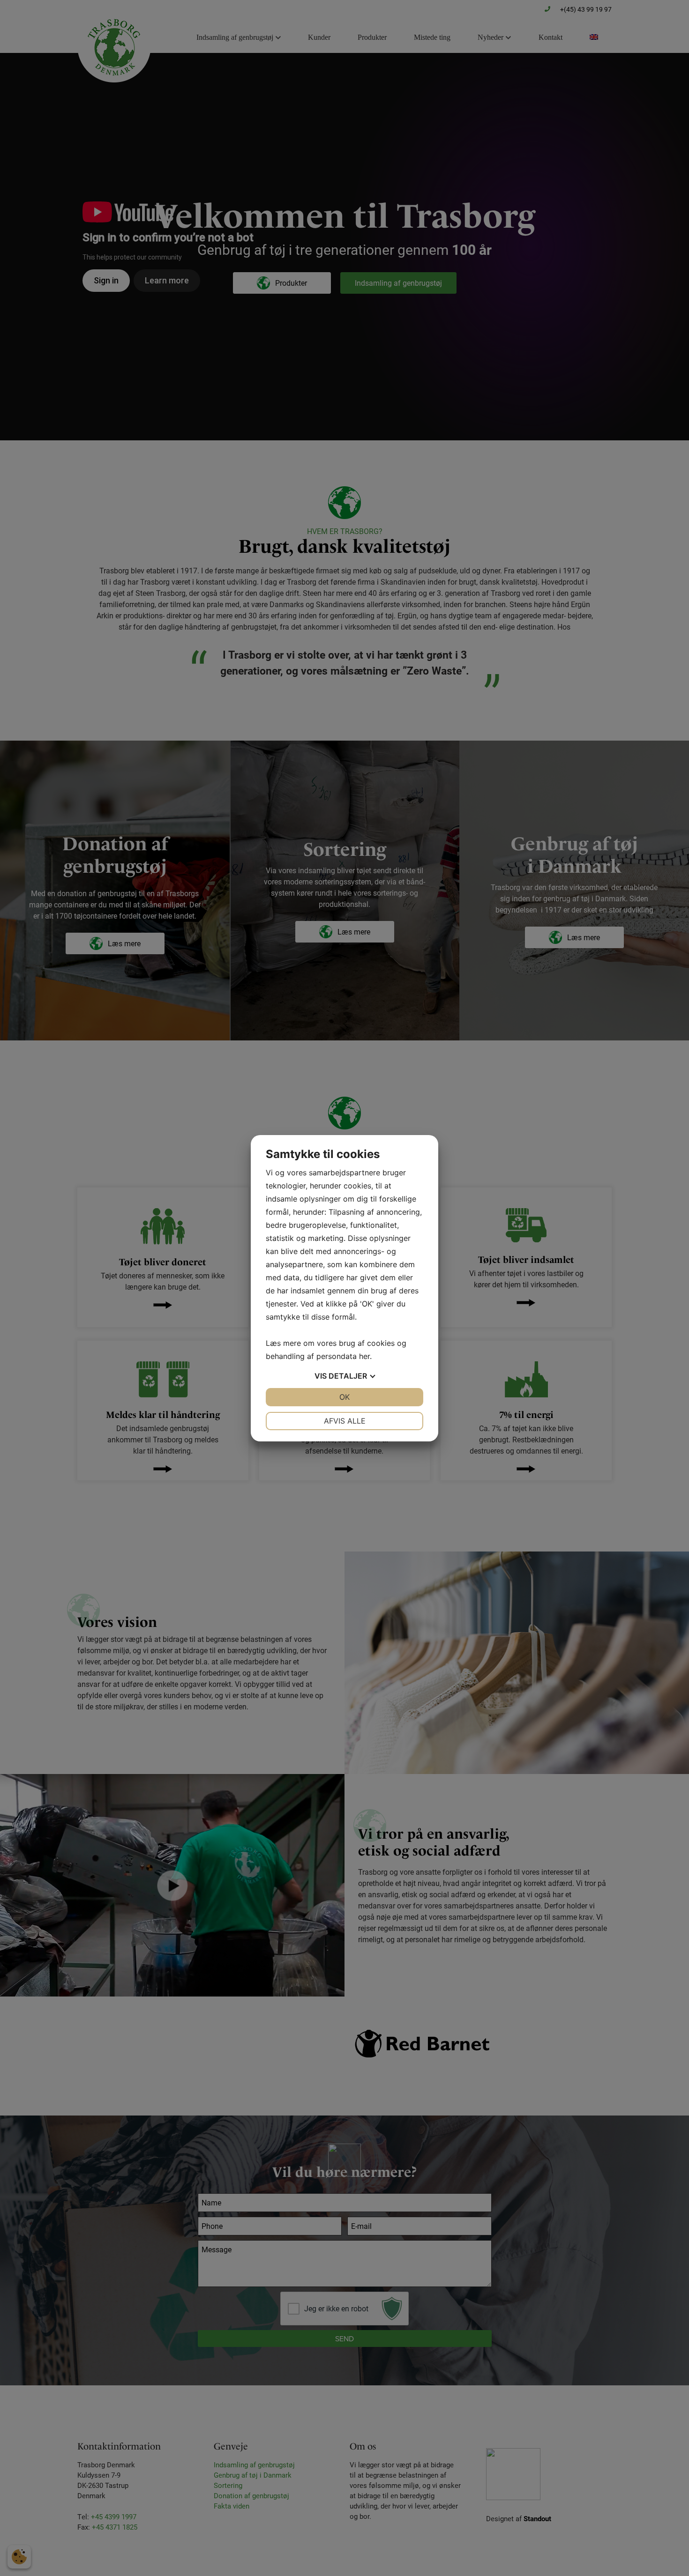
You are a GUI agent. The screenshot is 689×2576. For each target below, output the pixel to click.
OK (344, 1397)
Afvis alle (345, 1421)
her (364, 1356)
